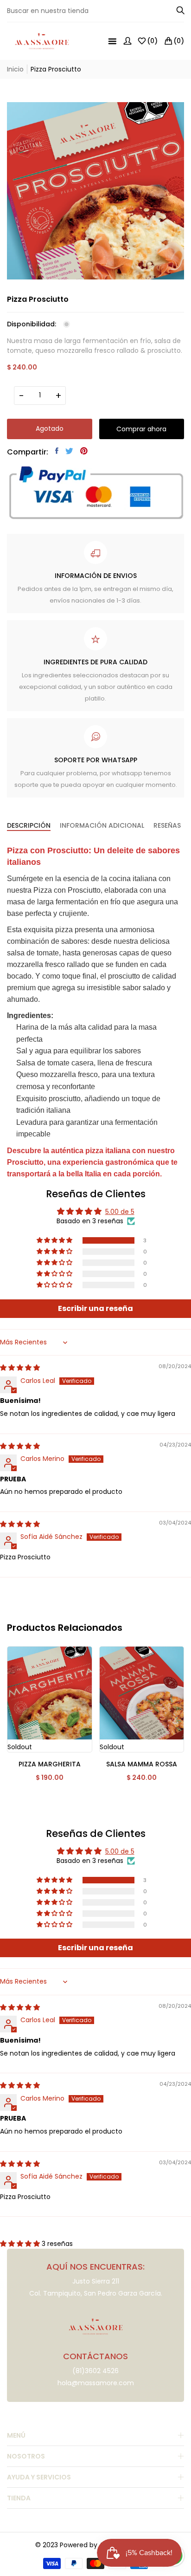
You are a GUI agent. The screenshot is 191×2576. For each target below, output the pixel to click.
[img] (20, 1368)
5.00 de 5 (120, 1212)
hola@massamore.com (96, 2383)
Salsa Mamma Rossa (142, 1764)
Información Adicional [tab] (102, 826)
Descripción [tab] (29, 826)
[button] (55, 1240)
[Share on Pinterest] (84, 451)
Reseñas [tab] (167, 826)
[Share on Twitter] (69, 451)
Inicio (15, 69)
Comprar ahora (141, 429)
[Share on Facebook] (57, 451)
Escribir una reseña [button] (95, 1308)
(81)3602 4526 (95, 2371)
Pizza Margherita (50, 1764)
